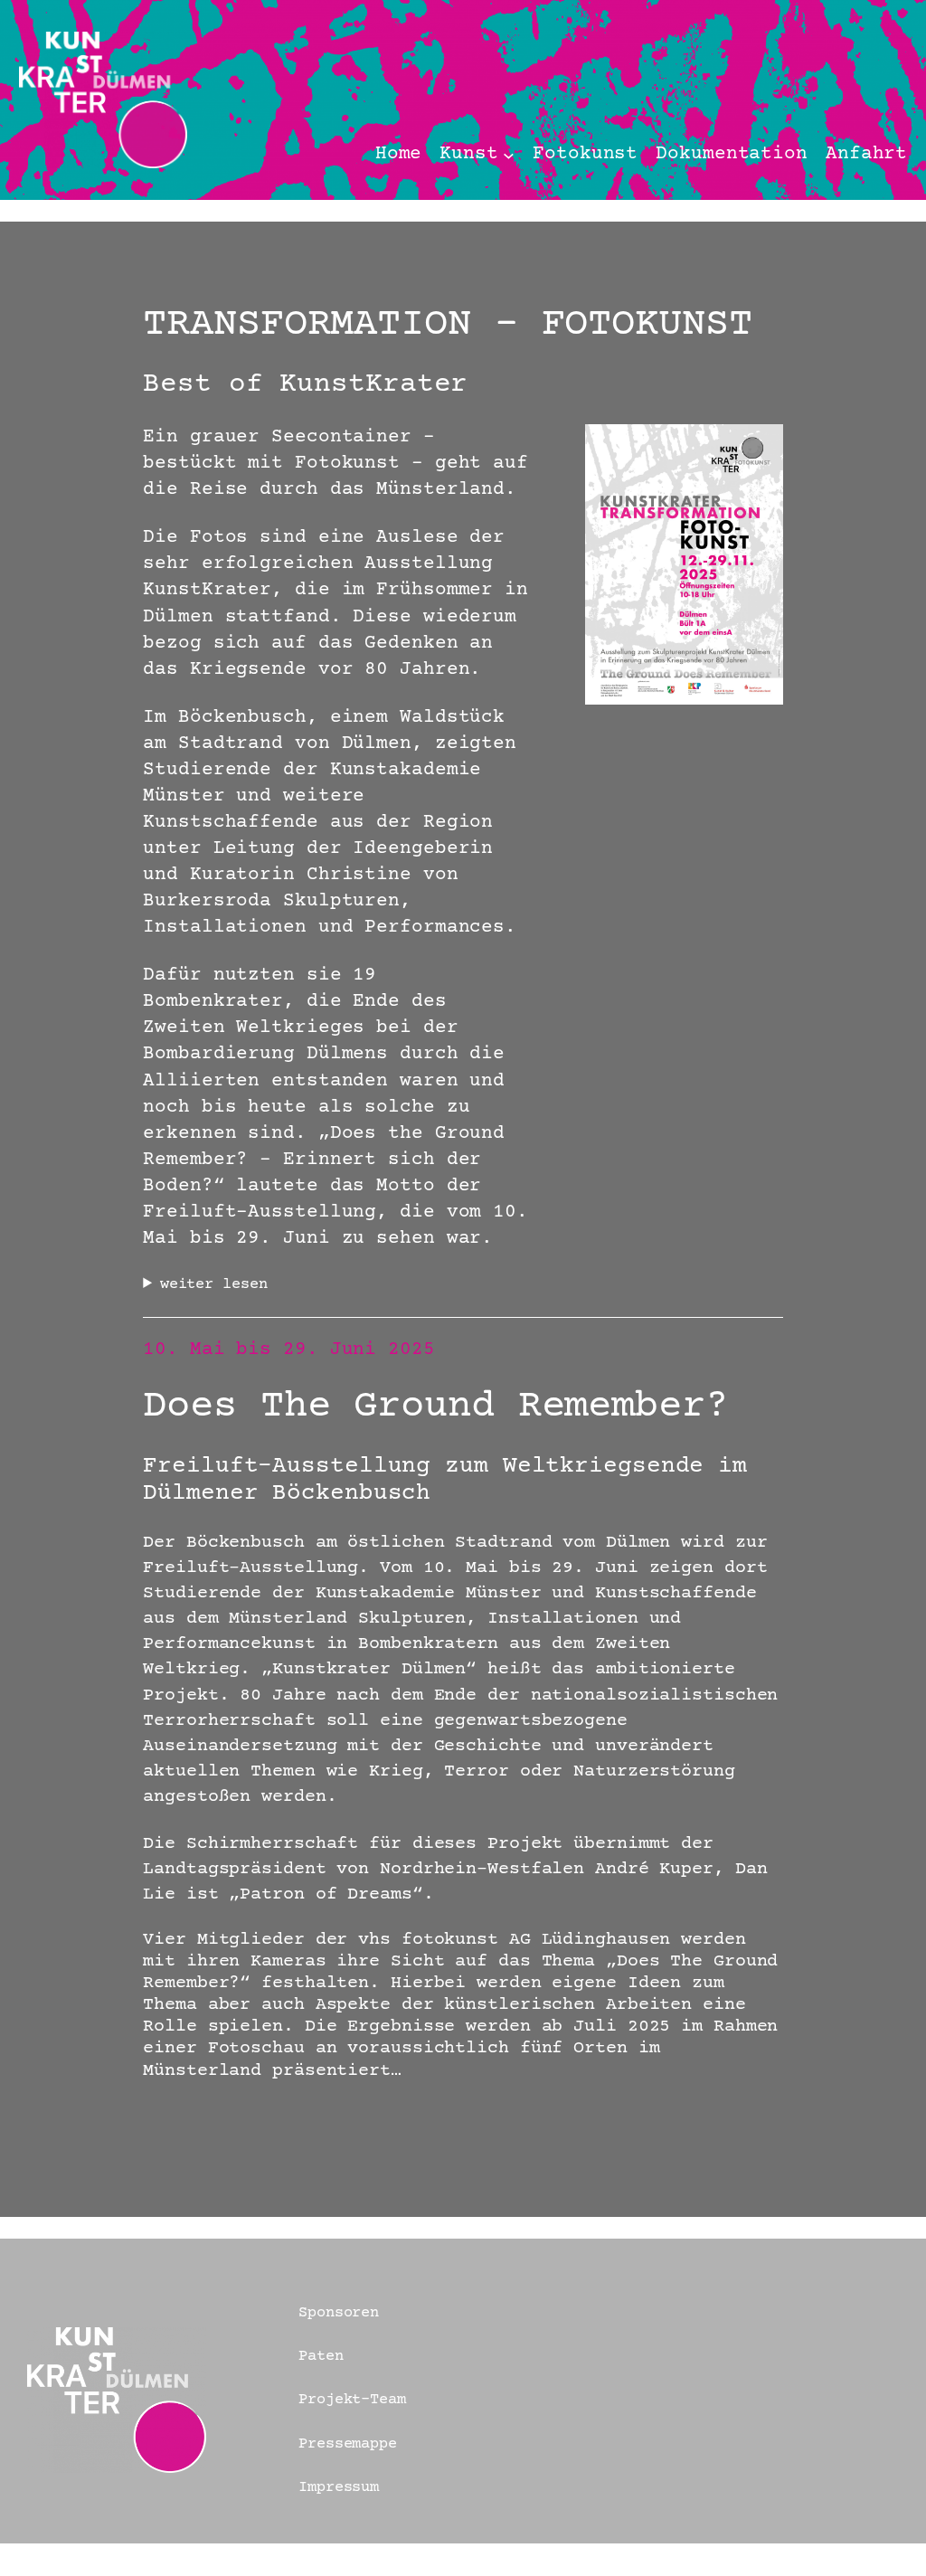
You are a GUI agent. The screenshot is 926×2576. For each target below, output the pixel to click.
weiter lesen (214, 1284)
